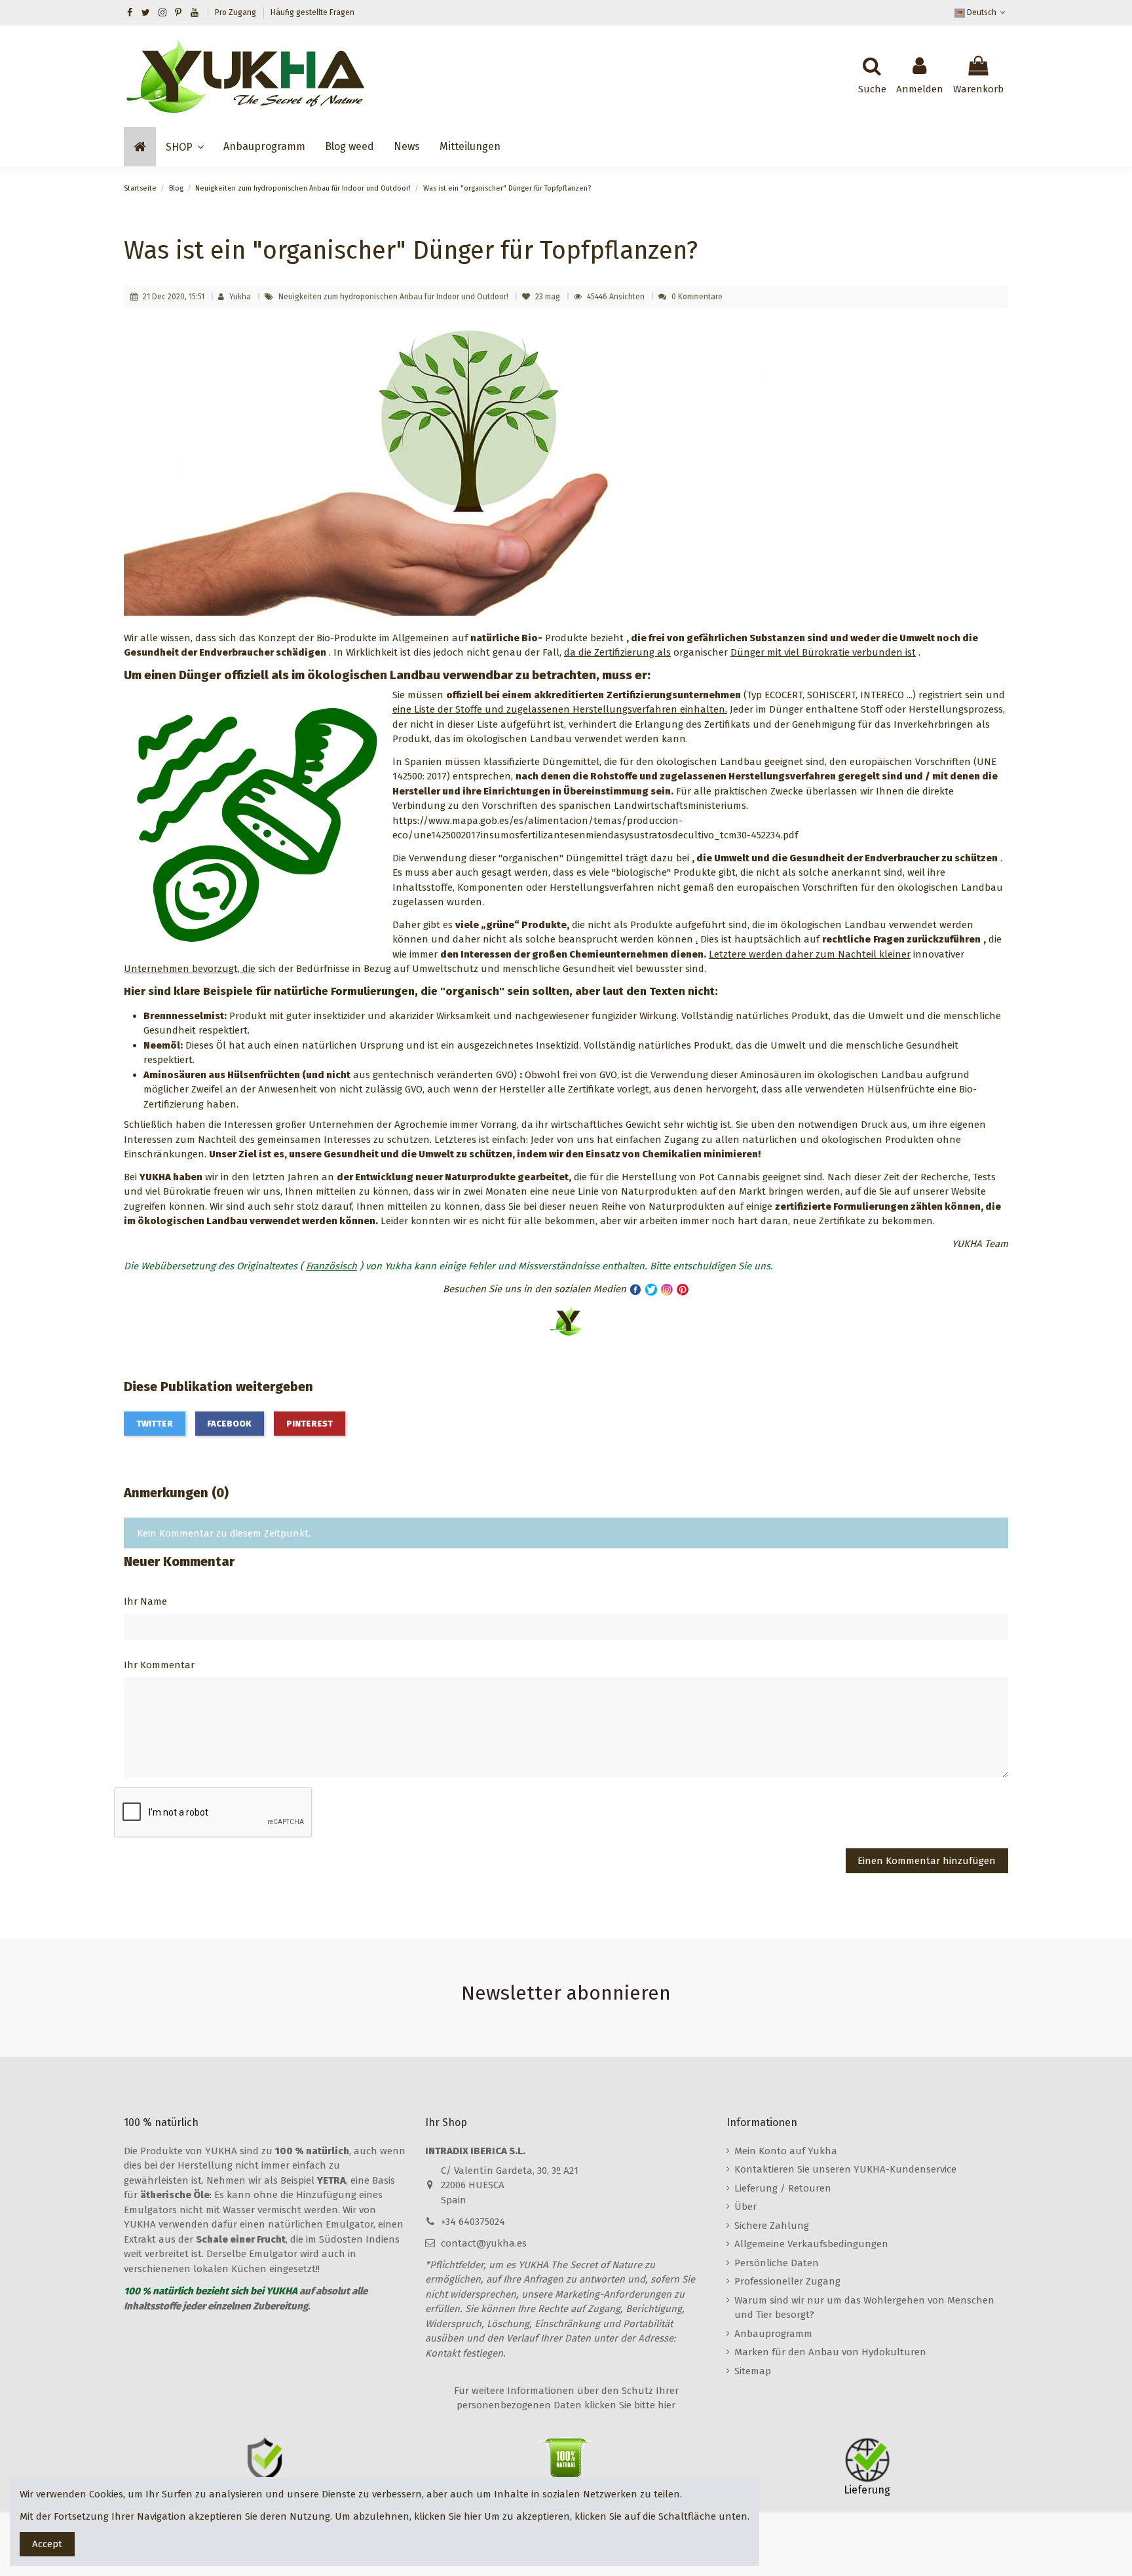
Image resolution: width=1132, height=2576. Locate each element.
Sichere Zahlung (772, 2226)
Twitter (155, 1424)
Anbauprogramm (773, 2334)
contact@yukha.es (484, 2243)
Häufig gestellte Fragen (312, 12)
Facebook (229, 1424)
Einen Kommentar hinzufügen (927, 1861)
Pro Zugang (236, 12)
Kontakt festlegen (464, 2353)
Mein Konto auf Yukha (786, 2151)
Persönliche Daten (777, 2263)
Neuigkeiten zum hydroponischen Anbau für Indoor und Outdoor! (394, 297)
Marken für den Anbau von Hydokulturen (830, 2352)
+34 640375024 (473, 2222)
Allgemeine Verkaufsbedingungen (811, 2244)
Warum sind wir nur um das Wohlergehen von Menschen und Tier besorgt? (864, 2308)
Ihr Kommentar (159, 1665)
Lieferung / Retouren (783, 2188)
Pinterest (310, 1424)
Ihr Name (145, 1601)
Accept (47, 2544)
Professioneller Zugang (787, 2281)
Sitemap (753, 2371)
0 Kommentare (697, 297)
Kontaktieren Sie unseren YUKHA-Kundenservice (845, 2169)
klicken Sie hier (448, 2516)
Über (745, 2207)
